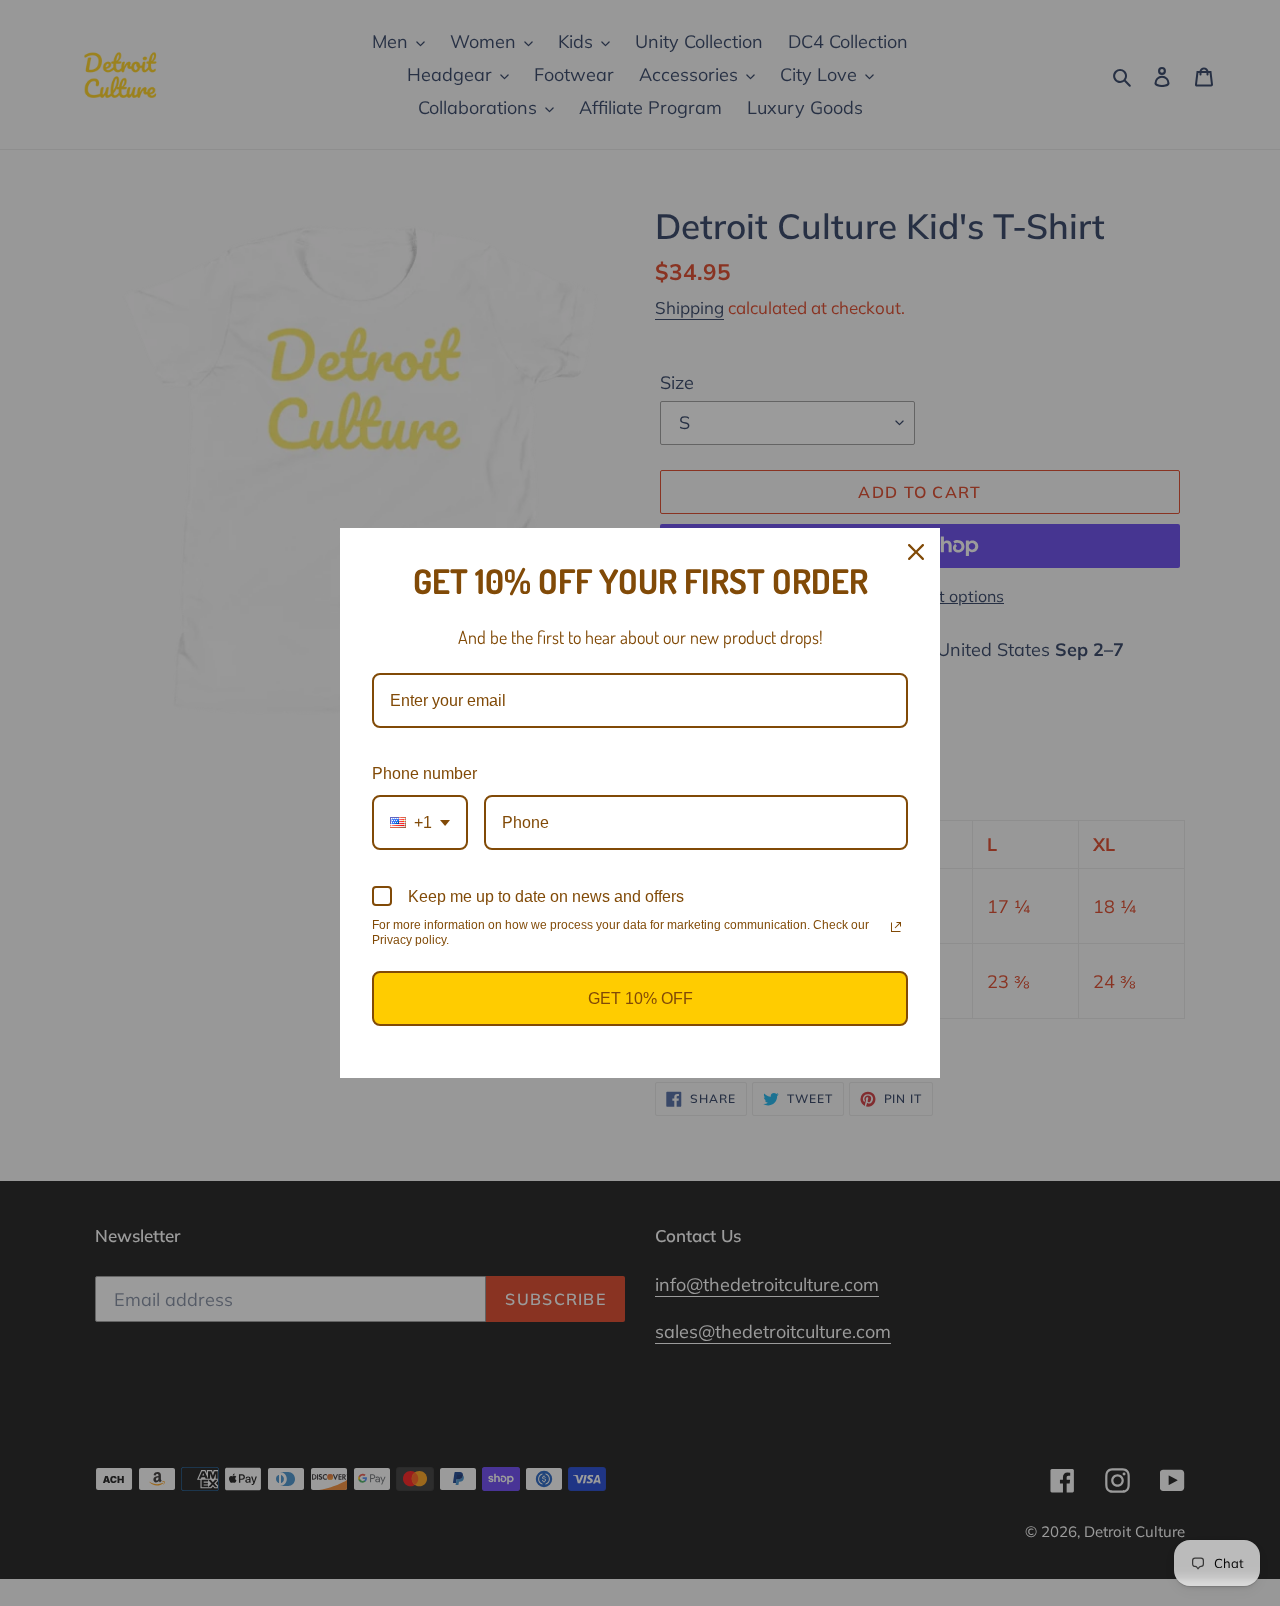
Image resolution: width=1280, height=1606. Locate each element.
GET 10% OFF (640, 998)
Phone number (424, 773)
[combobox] (420, 822)
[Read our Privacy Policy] (896, 927)
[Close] (916, 552)
